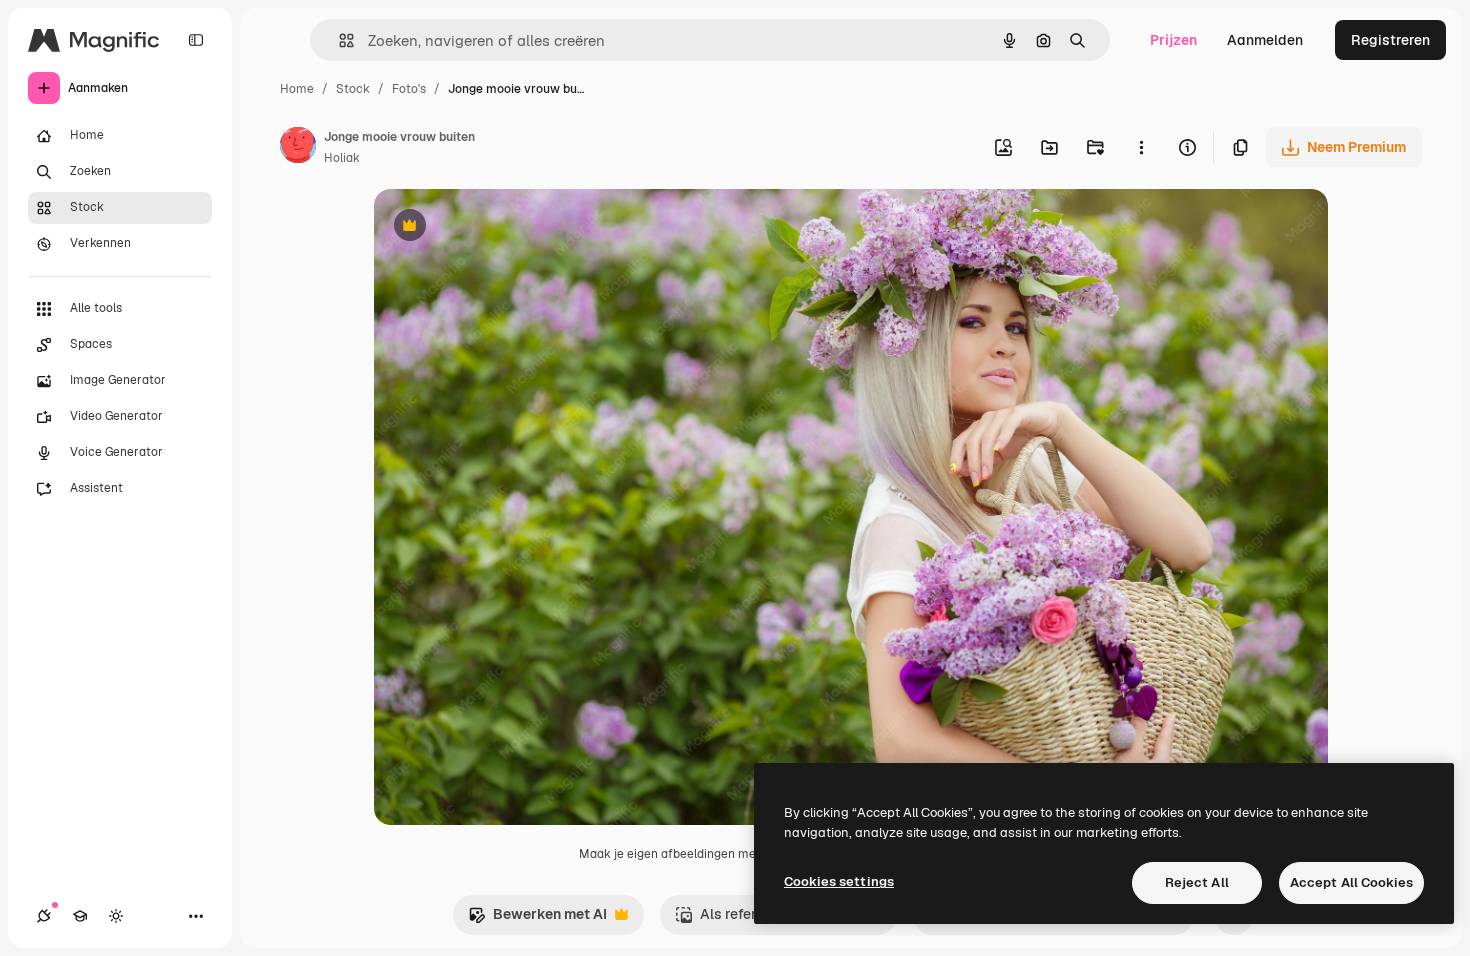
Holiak (342, 158)
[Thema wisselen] (116, 916)
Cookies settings (839, 881)
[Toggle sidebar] (196, 40)
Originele (505, 227)
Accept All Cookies (1351, 882)
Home (297, 89)
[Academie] (80, 916)
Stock (353, 89)
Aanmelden (1265, 40)
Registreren (1390, 40)
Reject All (1197, 882)
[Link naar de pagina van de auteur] (298, 148)
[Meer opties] (1141, 147)
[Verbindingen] (44, 916)
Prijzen (1173, 40)
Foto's (409, 89)
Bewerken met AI (537, 919)
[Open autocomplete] (338, 40)
